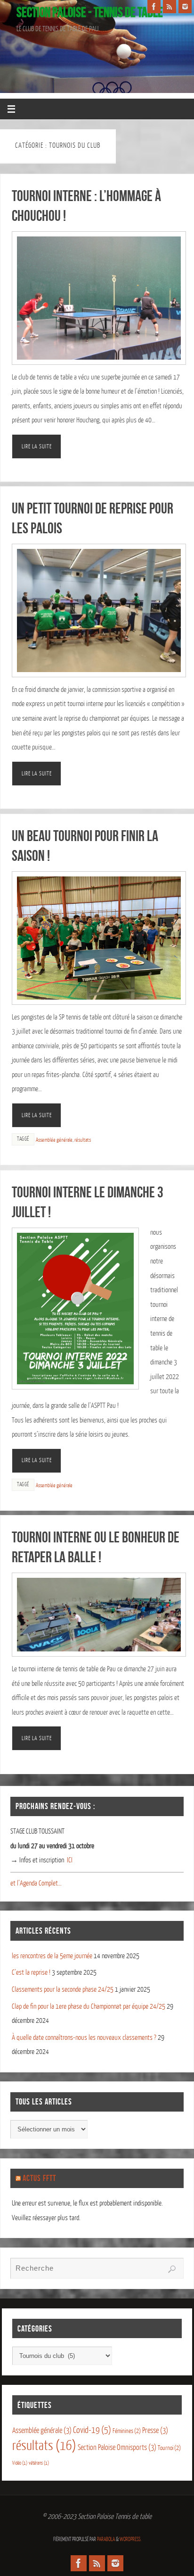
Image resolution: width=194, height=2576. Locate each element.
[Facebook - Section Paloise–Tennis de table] (154, 7)
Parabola (106, 2539)
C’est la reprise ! (31, 1973)
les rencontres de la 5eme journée (52, 1956)
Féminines (127, 2431)
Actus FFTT (39, 2178)
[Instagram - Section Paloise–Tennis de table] (185, 7)
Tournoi (169, 2448)
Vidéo (20, 2463)
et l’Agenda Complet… (36, 1883)
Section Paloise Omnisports (117, 2448)
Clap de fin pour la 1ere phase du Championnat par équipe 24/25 (89, 2007)
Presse (155, 2431)
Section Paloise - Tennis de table (90, 12)
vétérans (39, 2463)
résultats (83, 1140)
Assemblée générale (54, 1140)
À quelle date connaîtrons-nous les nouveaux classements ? (84, 2038)
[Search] (172, 2269)
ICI (70, 1860)
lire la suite (37, 446)
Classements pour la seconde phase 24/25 (63, 1990)
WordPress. (130, 2539)
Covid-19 (92, 2430)
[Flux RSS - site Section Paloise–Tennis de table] (170, 7)
